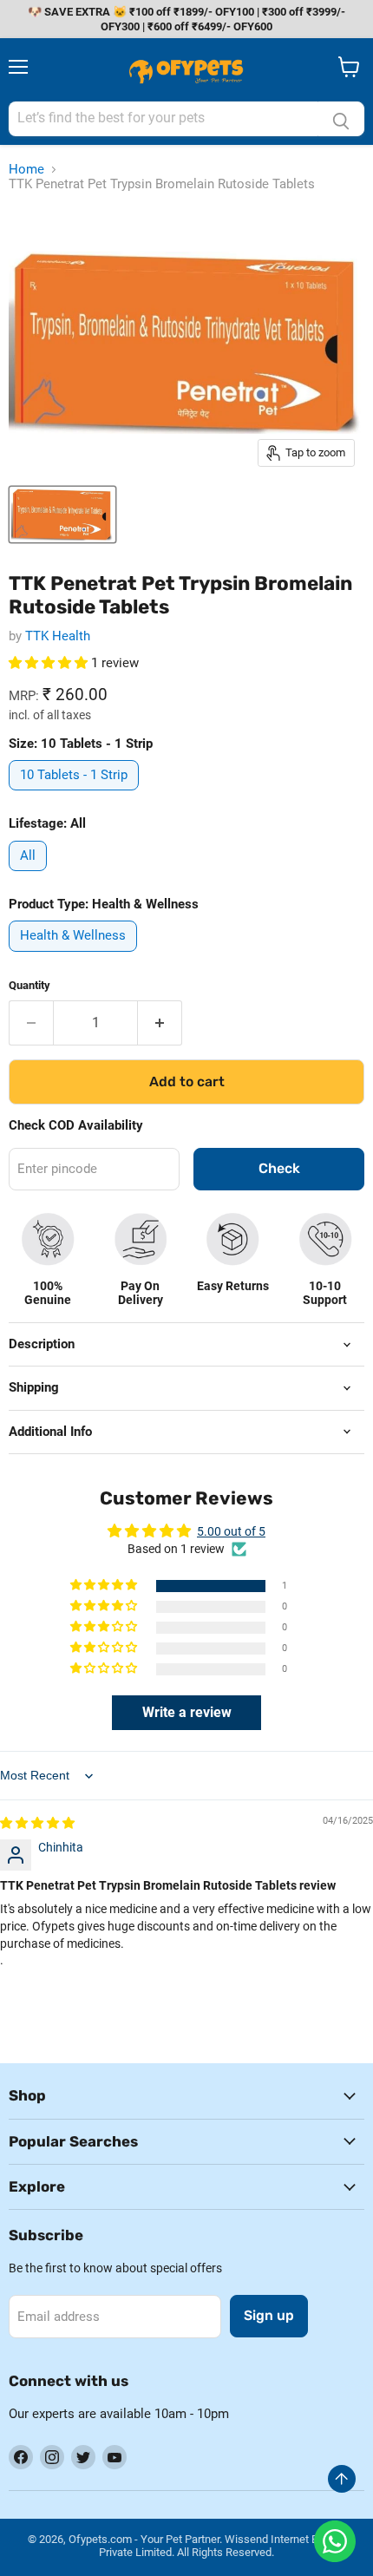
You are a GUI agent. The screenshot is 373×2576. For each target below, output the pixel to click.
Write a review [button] (187, 1712)
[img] (37, 1823)
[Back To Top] (342, 2479)
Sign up (269, 2315)
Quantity (29, 985)
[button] (50, 663)
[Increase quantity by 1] (160, 1023)
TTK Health (58, 636)
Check (279, 1168)
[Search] (341, 119)
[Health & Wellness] (75, 956)
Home (26, 170)
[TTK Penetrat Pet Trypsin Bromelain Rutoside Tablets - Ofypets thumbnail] (62, 515)
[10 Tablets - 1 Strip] (76, 795)
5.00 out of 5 (231, 1531)
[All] (30, 875)
